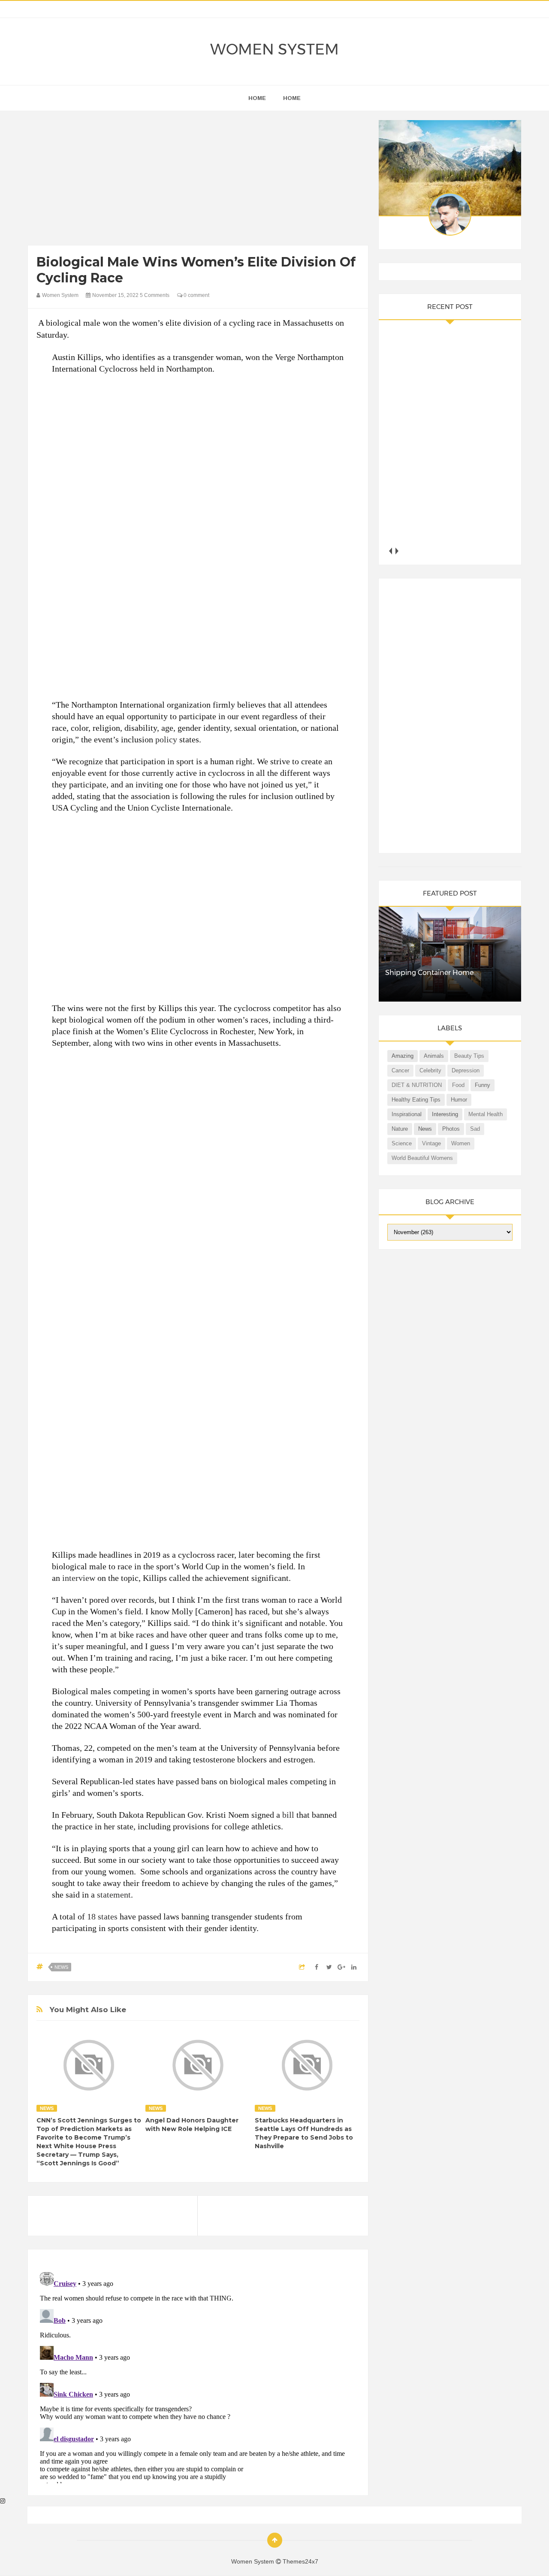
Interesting (445, 1114)
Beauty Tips (469, 1056)
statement (114, 1895)
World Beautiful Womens (422, 1158)
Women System (274, 49)
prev (391, 551)
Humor (459, 1100)
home (257, 98)
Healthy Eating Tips (416, 1100)
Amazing (403, 1056)
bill (288, 1815)
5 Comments (155, 295)
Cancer (400, 1070)
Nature (400, 1129)
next (397, 551)
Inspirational (407, 1114)
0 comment (196, 295)
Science (402, 1143)
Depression (466, 1070)
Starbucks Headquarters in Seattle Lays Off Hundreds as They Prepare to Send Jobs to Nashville (304, 2133)
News (61, 1967)
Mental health (486, 1114)
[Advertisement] (198, 180)
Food (458, 1085)
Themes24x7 (300, 2561)
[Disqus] (198, 2376)
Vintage (431, 1143)
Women (461, 1143)
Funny (483, 1085)
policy (166, 739)
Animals (434, 1056)
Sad (475, 1129)
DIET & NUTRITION (417, 1085)
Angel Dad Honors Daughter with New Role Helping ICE (192, 2125)
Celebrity (430, 1070)
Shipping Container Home (429, 973)
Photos (451, 1129)
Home (292, 98)
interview (79, 1578)
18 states (102, 1916)
